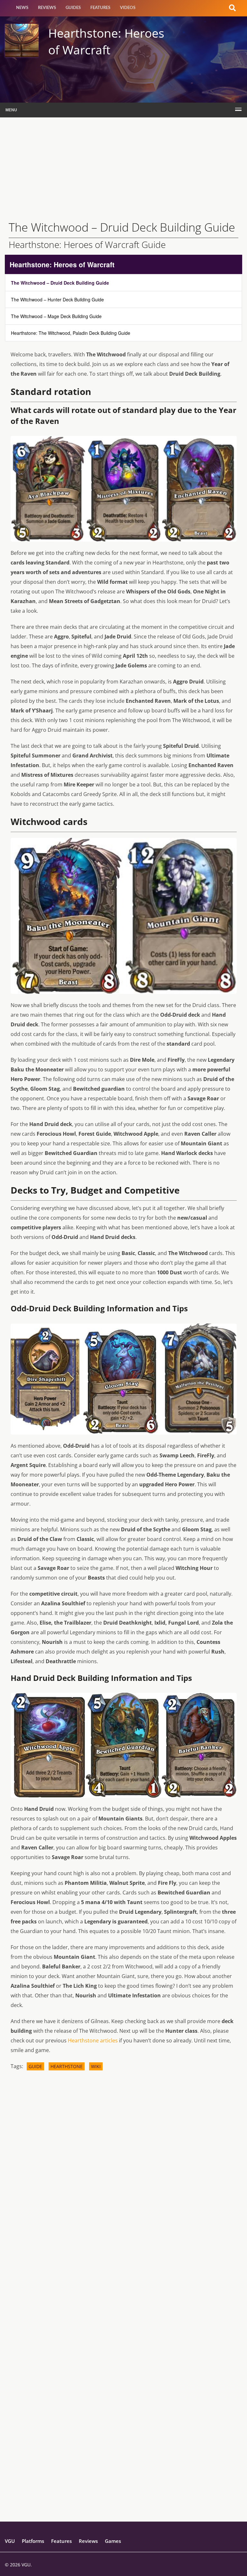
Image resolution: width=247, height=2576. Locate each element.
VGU (10, 2541)
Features (100, 8)
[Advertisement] (123, 166)
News (22, 8)
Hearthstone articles (93, 2040)
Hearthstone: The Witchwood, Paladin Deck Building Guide (71, 333)
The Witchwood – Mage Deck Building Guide (56, 316)
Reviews (47, 8)
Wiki (96, 2066)
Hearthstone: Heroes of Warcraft (62, 264)
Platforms (33, 2541)
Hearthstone (67, 2066)
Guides (73, 8)
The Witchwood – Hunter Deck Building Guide (57, 299)
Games (113, 2541)
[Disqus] (124, 2165)
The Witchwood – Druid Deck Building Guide (60, 283)
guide (35, 2066)
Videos (128, 8)
